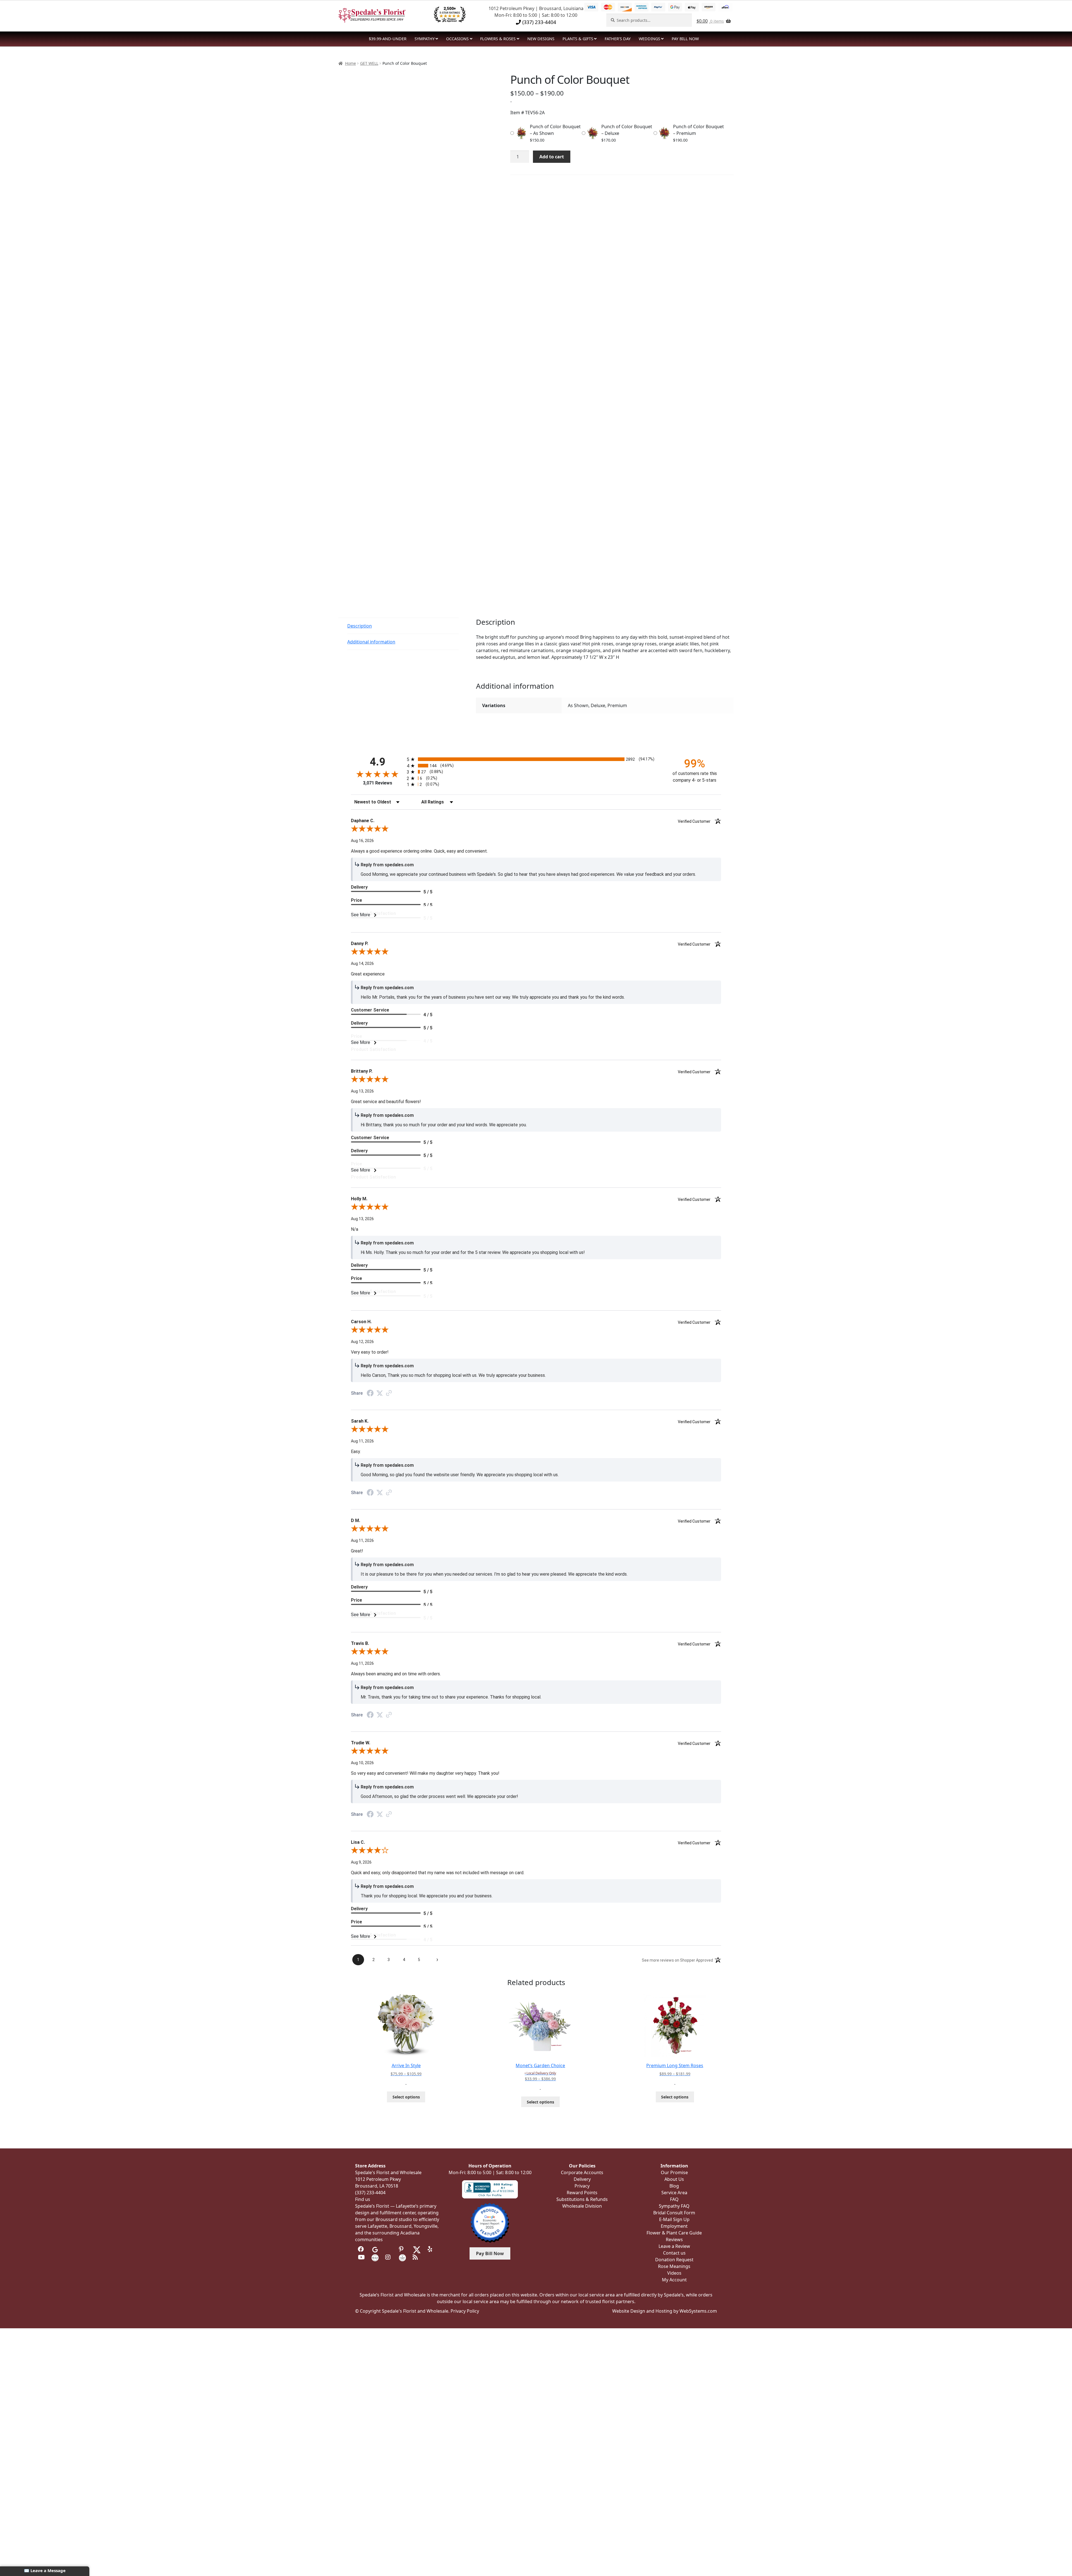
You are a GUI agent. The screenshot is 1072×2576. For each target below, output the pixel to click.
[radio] (536, 759)
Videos (674, 2273)
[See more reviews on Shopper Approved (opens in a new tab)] (389, 1393)
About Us (674, 2179)
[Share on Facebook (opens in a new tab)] (370, 1394)
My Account (674, 2280)
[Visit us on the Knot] (375, 2257)
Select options (406, 2097)
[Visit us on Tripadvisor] (389, 2249)
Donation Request (674, 2260)
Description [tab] (360, 626)
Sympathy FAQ (674, 2206)
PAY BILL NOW (685, 39)
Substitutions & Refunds (582, 2199)
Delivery (582, 2179)
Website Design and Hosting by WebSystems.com (665, 2311)
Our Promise (674, 2172)
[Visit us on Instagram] (389, 2257)
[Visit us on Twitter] (417, 2249)
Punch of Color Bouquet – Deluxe (627, 130)
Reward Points (582, 2193)
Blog (674, 2186)
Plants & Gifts (578, 39)
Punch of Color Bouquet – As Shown (555, 130)
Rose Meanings (674, 2266)
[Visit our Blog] (416, 2257)
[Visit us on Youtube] (361, 2257)
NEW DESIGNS (541, 39)
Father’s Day (618, 39)
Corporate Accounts (582, 2172)
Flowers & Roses (498, 39)
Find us (363, 2199)
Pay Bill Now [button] (490, 2253)
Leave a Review (674, 2246)
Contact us (674, 2253)
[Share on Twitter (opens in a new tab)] (380, 1393)
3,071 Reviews (378, 783)
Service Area (674, 2193)
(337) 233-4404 (539, 22)
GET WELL (369, 63)
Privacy (582, 2186)
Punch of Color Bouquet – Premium (698, 130)
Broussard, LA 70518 (377, 2186)
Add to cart (552, 157)
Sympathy (425, 39)
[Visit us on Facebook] (361, 2249)
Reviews (674, 2239)
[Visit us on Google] (375, 2249)
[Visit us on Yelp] (431, 2249)
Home (350, 63)
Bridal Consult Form (674, 2213)
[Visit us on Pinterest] (402, 2249)
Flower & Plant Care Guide (674, 2233)
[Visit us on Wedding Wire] (402, 2257)
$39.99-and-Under (388, 39)
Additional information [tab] (371, 642)
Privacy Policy (465, 2311)
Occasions (457, 39)
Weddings (649, 39)
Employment (674, 2226)
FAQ (674, 2199)
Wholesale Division (582, 2206)
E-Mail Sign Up (674, 2219)
